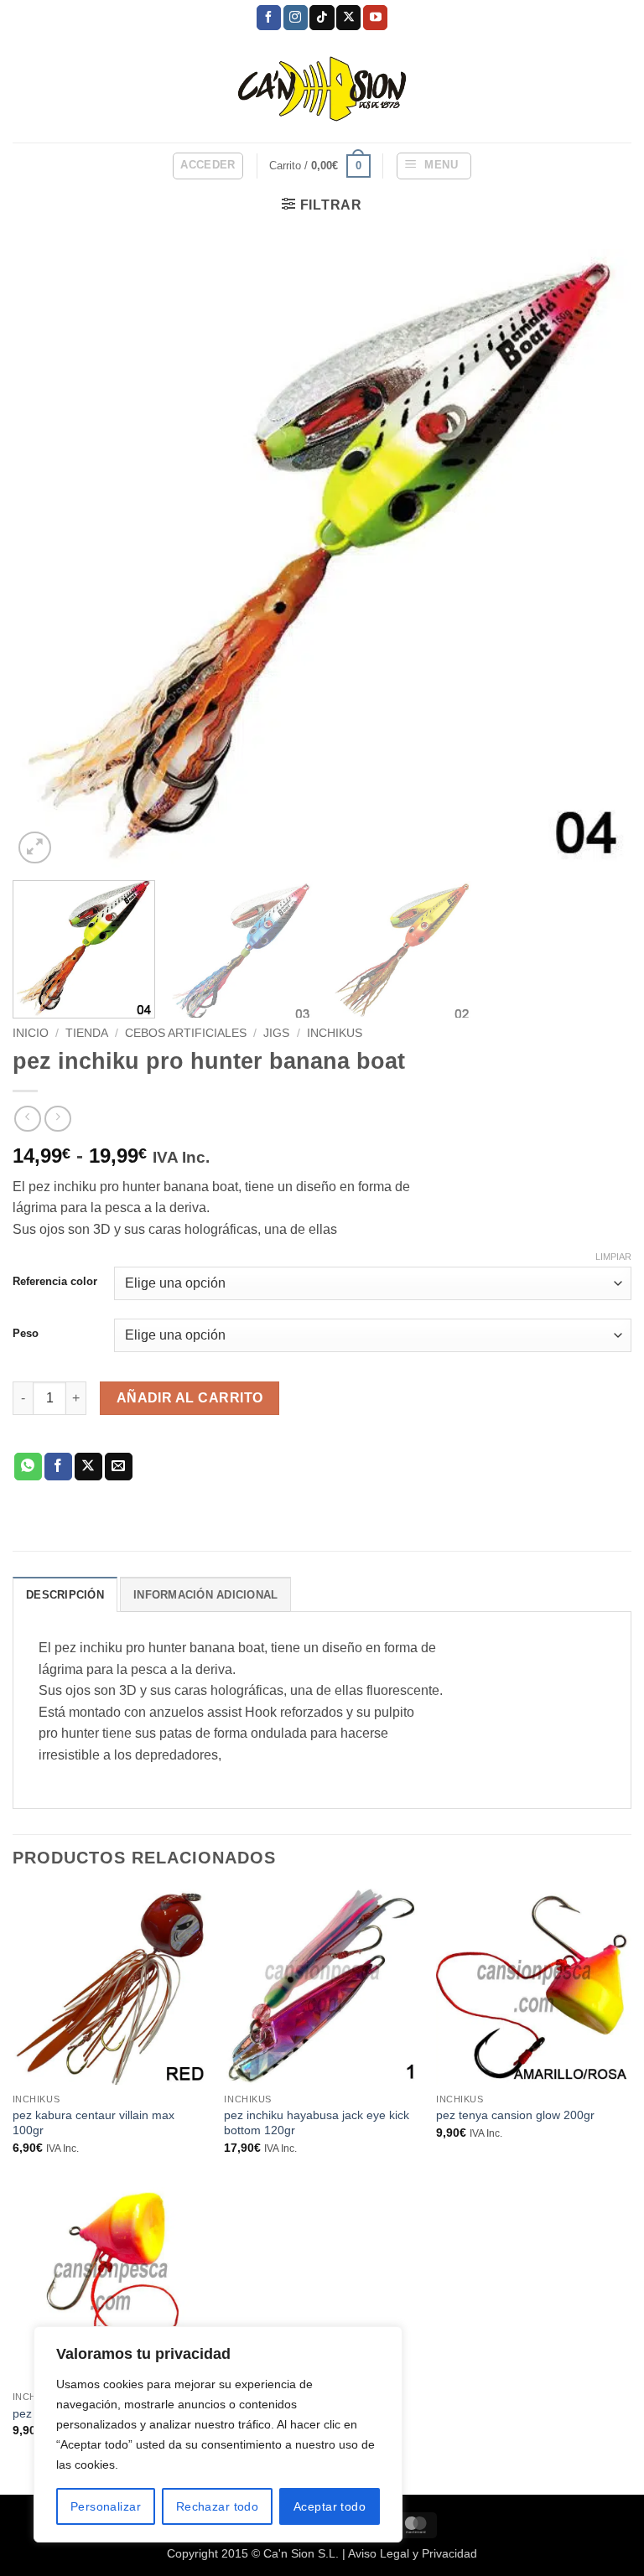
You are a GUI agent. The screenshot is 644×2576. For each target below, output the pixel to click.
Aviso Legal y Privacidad (413, 2553)
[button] (208, 166)
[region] (218, 2434)
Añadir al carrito (190, 1398)
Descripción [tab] (65, 1595)
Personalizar (106, 2506)
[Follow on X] (348, 18)
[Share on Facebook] (58, 1467)
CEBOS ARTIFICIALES (186, 1033)
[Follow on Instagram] (296, 18)
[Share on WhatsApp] (28, 1467)
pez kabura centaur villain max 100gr (93, 2123)
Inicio (31, 1033)
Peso (26, 1334)
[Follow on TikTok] (322, 18)
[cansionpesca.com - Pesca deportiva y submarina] (322, 88)
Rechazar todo (217, 2506)
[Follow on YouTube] (375, 18)
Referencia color (55, 1282)
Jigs (276, 1033)
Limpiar (613, 1257)
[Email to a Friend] (119, 1467)
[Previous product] (57, 1119)
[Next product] (27, 1119)
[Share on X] (88, 1467)
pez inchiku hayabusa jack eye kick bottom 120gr (317, 2123)
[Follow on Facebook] (269, 18)
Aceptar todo (330, 2506)
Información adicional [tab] (205, 1595)
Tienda (87, 1033)
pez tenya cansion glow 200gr (515, 2115)
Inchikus (335, 1033)
